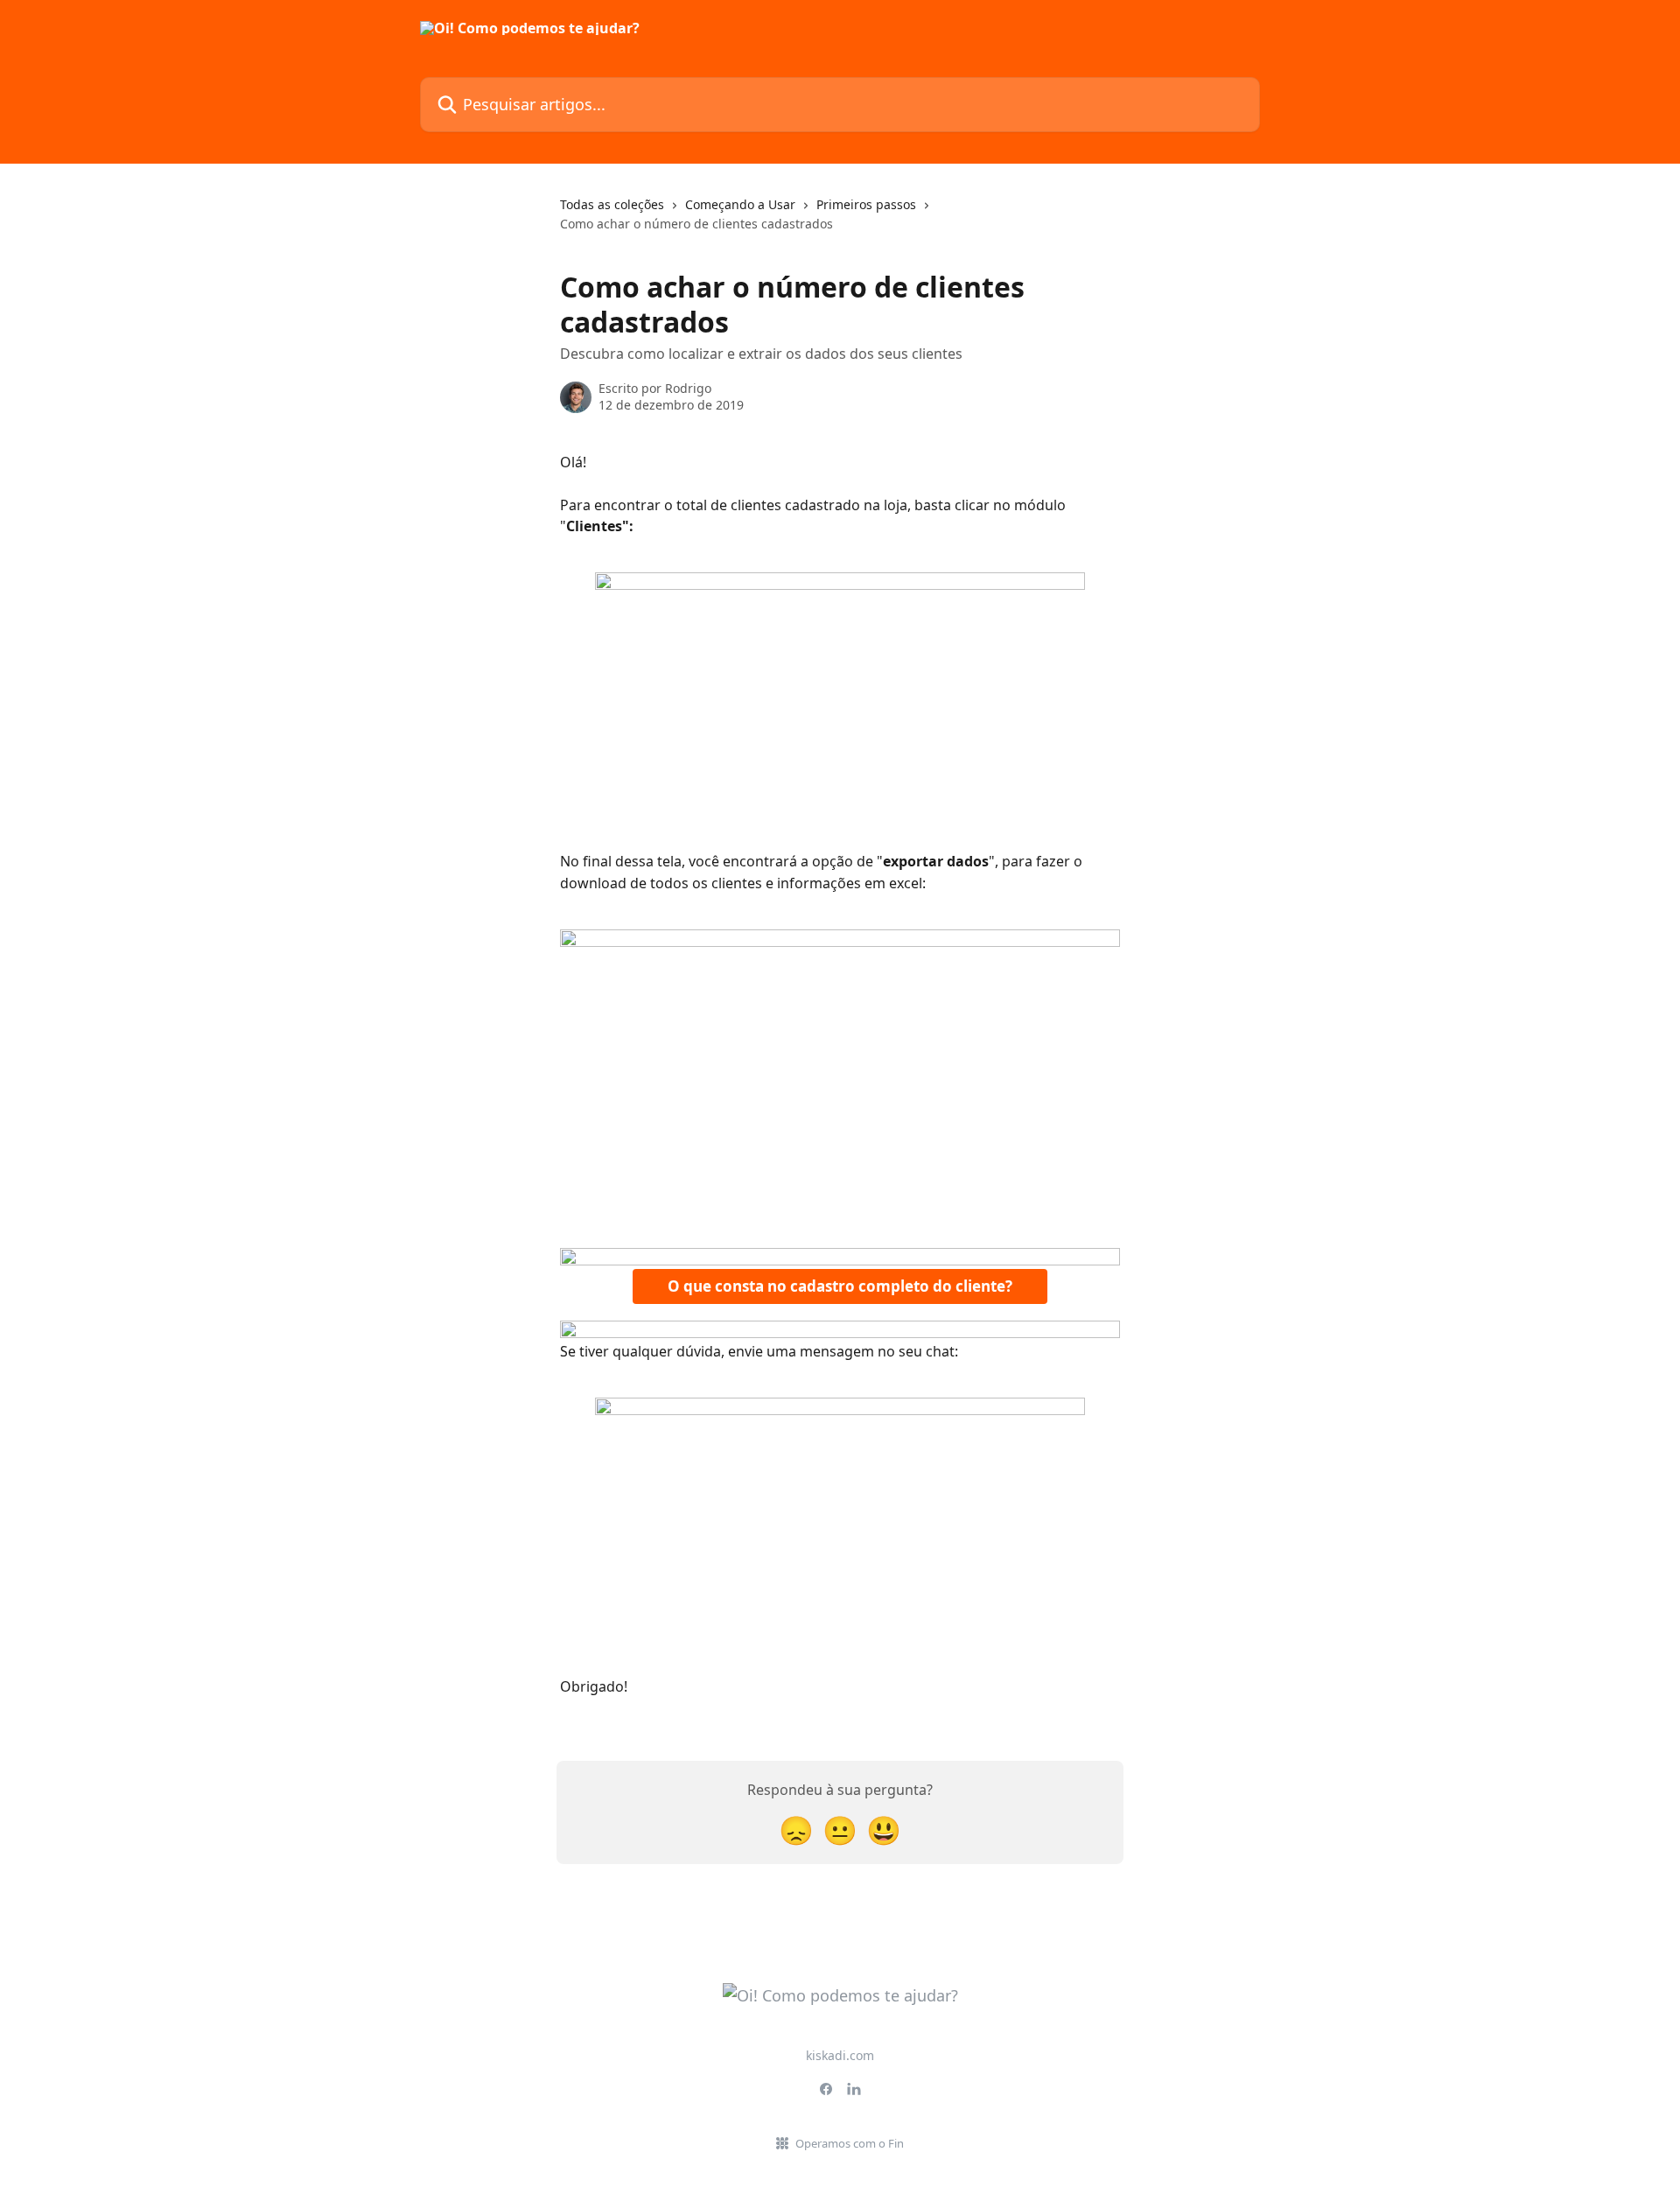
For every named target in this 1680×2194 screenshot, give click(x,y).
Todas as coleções (612, 204)
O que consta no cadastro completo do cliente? (840, 1286)
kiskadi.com (840, 2055)
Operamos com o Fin (850, 2143)
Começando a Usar (740, 204)
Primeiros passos (866, 204)
